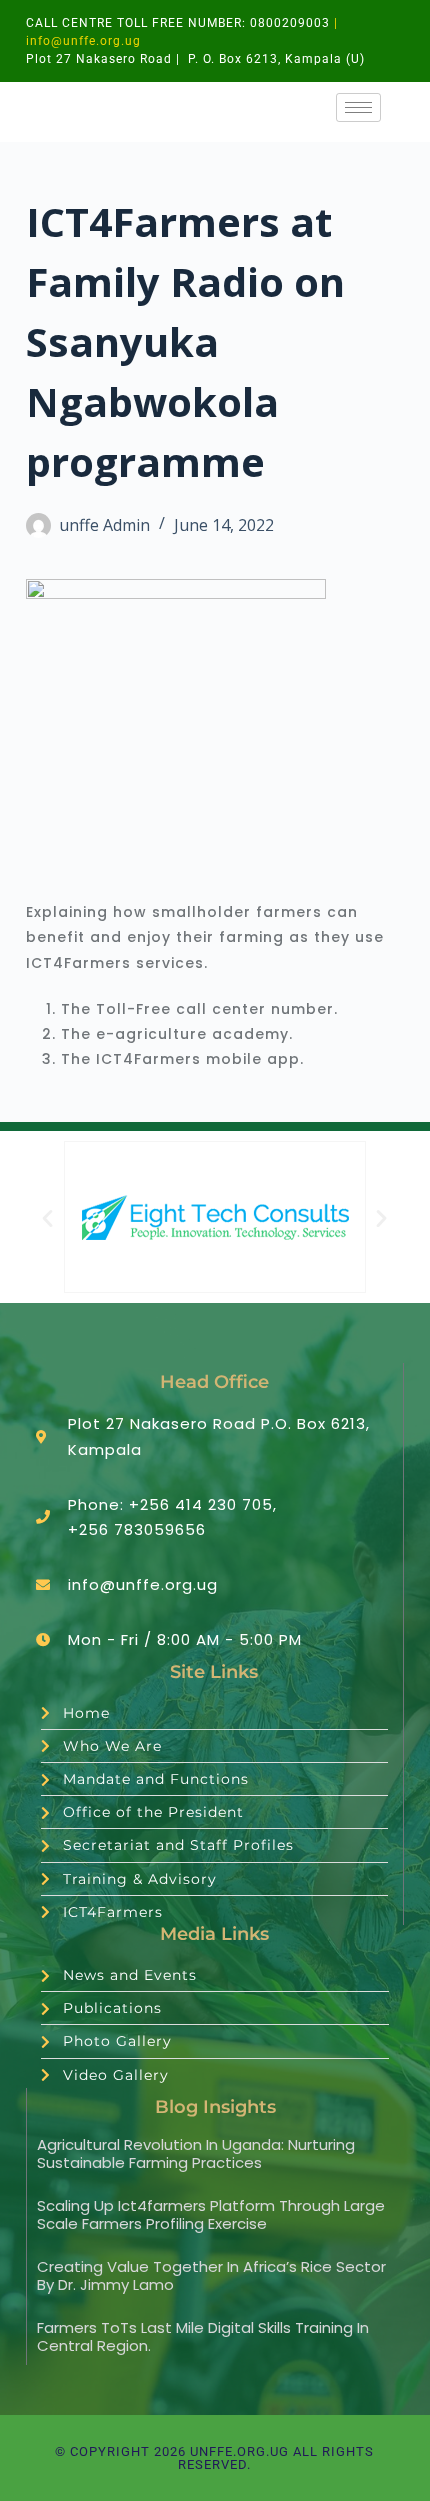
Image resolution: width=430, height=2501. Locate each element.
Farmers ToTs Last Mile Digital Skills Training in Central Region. (203, 2336)
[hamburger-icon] (358, 107)
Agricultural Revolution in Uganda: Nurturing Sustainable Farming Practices (196, 2153)
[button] (48, 1217)
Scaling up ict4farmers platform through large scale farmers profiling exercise (211, 2214)
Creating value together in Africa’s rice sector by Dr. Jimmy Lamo (211, 2275)
